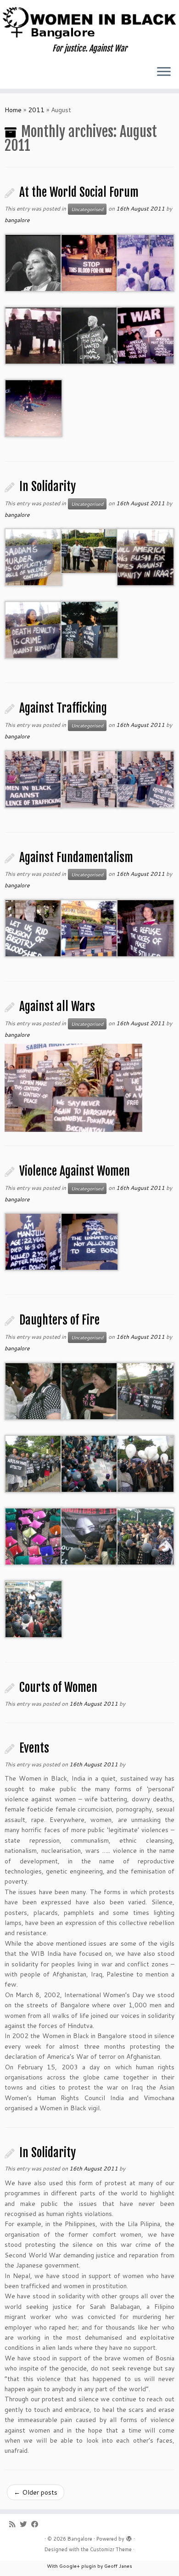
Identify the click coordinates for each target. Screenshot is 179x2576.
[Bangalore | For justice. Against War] (89, 22)
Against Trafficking (63, 708)
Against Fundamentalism (76, 857)
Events (34, 1748)
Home (13, 110)
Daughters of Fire (59, 1320)
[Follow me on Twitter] (25, 2524)
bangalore (17, 220)
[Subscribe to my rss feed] (14, 2524)
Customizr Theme (111, 2549)
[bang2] (73, 1087)
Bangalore (80, 2539)
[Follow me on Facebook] (37, 2524)
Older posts (36, 2492)
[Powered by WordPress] (129, 2537)
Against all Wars (57, 1006)
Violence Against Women (75, 1171)
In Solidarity (48, 486)
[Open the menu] (164, 72)
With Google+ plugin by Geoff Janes (89, 2566)
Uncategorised (87, 209)
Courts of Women (58, 1687)
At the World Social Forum (79, 192)
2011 (36, 110)
